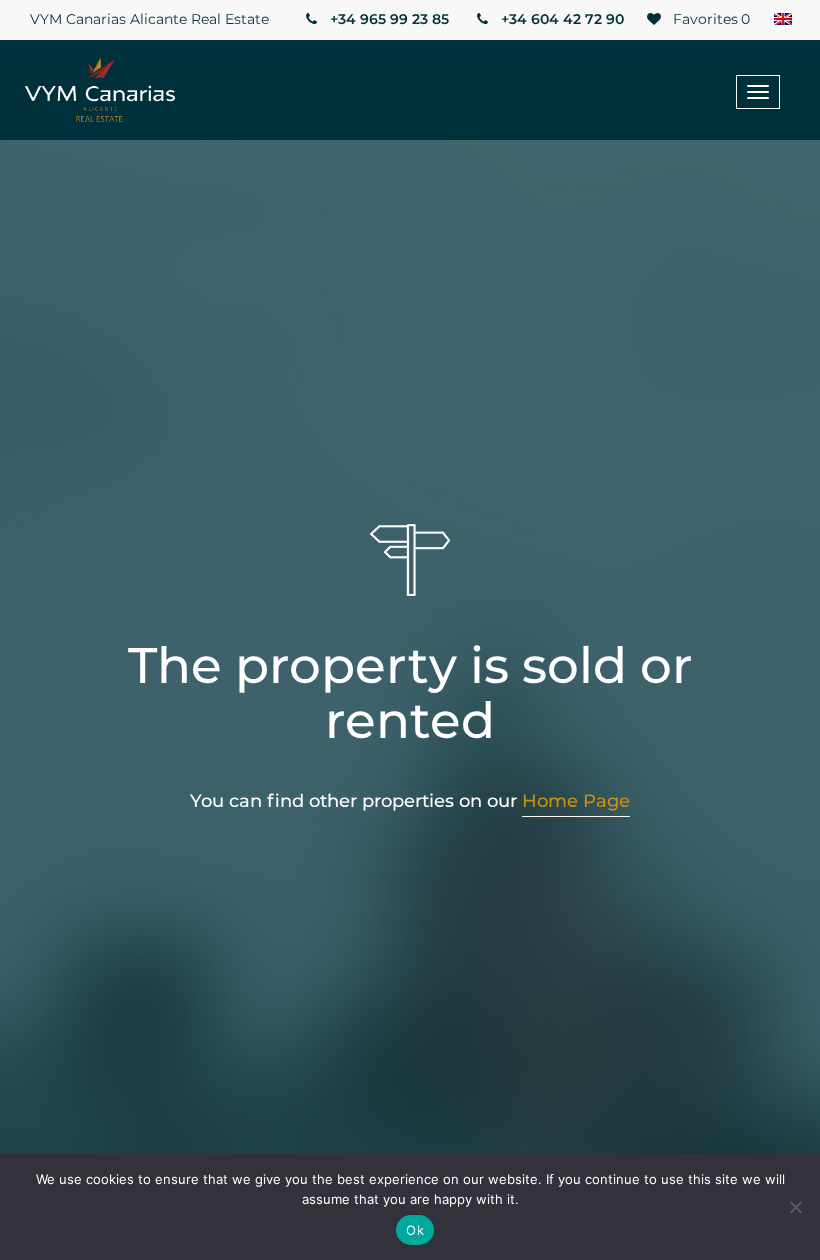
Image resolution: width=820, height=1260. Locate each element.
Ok (415, 1230)
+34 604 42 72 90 (560, 19)
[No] (795, 1207)
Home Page (576, 801)
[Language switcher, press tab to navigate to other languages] (782, 20)
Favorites (709, 19)
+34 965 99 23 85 (387, 19)
